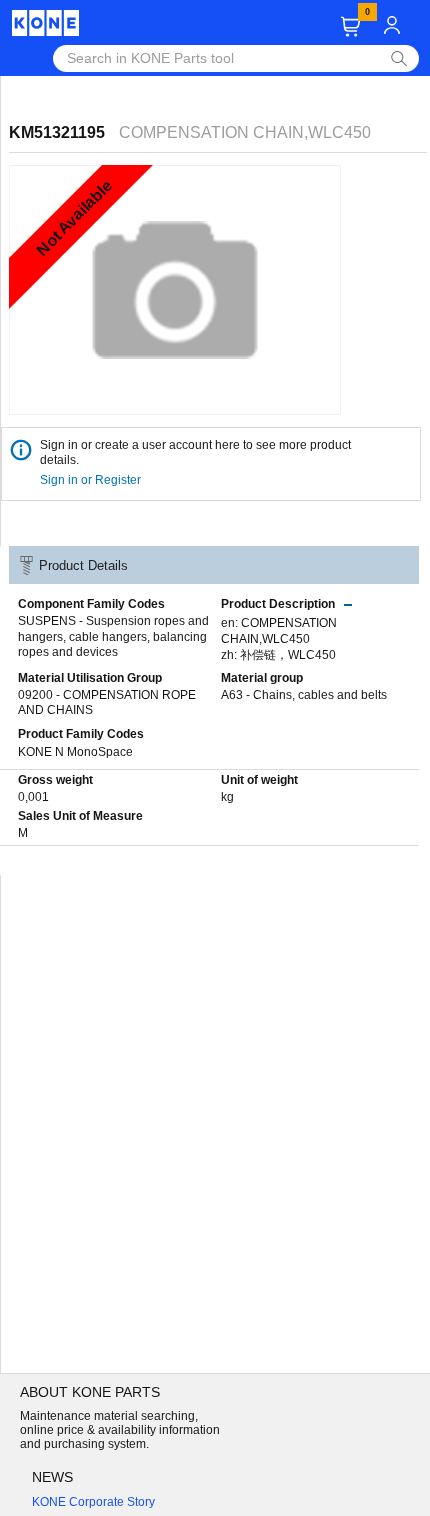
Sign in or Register (92, 480)
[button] (350, 26)
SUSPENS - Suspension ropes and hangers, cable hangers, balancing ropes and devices (113, 636)
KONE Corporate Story (93, 1502)
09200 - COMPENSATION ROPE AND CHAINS (107, 703)
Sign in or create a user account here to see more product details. (195, 452)
